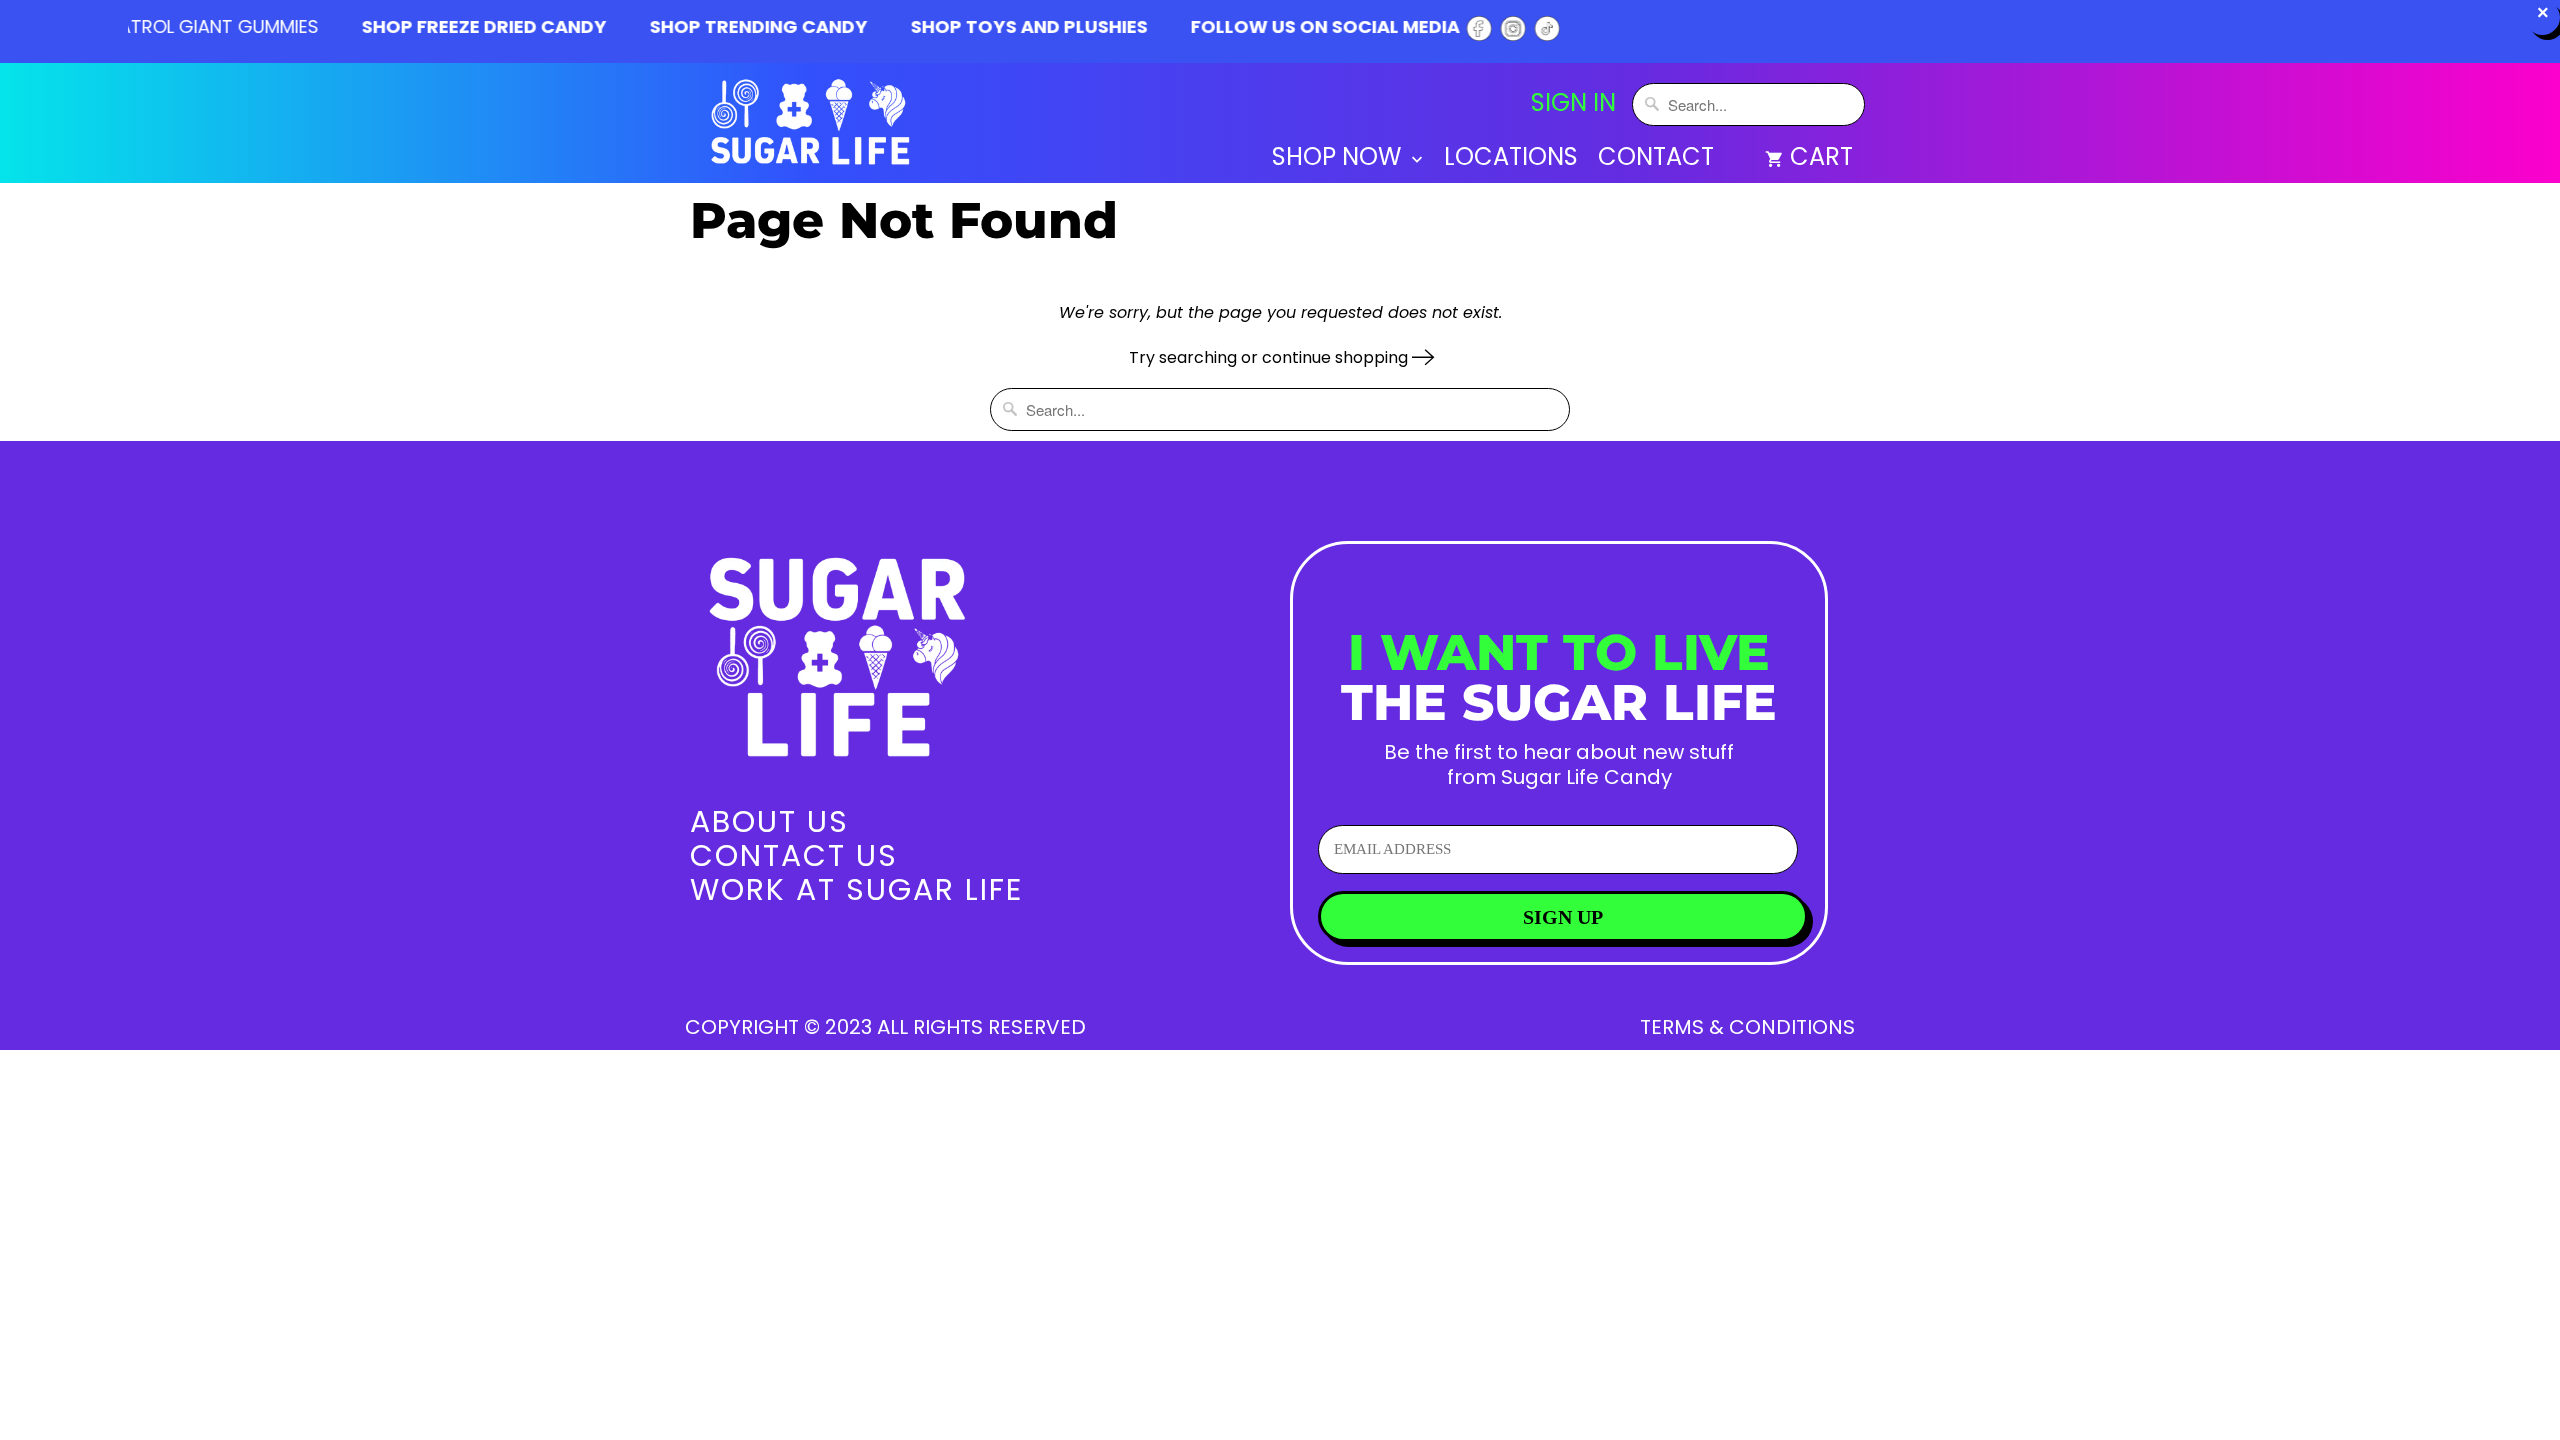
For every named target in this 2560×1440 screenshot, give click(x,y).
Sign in (1573, 103)
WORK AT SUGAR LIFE (856, 889)
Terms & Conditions (1747, 1027)
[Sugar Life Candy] (812, 126)
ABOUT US (769, 821)
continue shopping (1337, 357)
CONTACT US (794, 855)
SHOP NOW (1339, 159)
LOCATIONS (1511, 159)
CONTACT (1656, 159)
